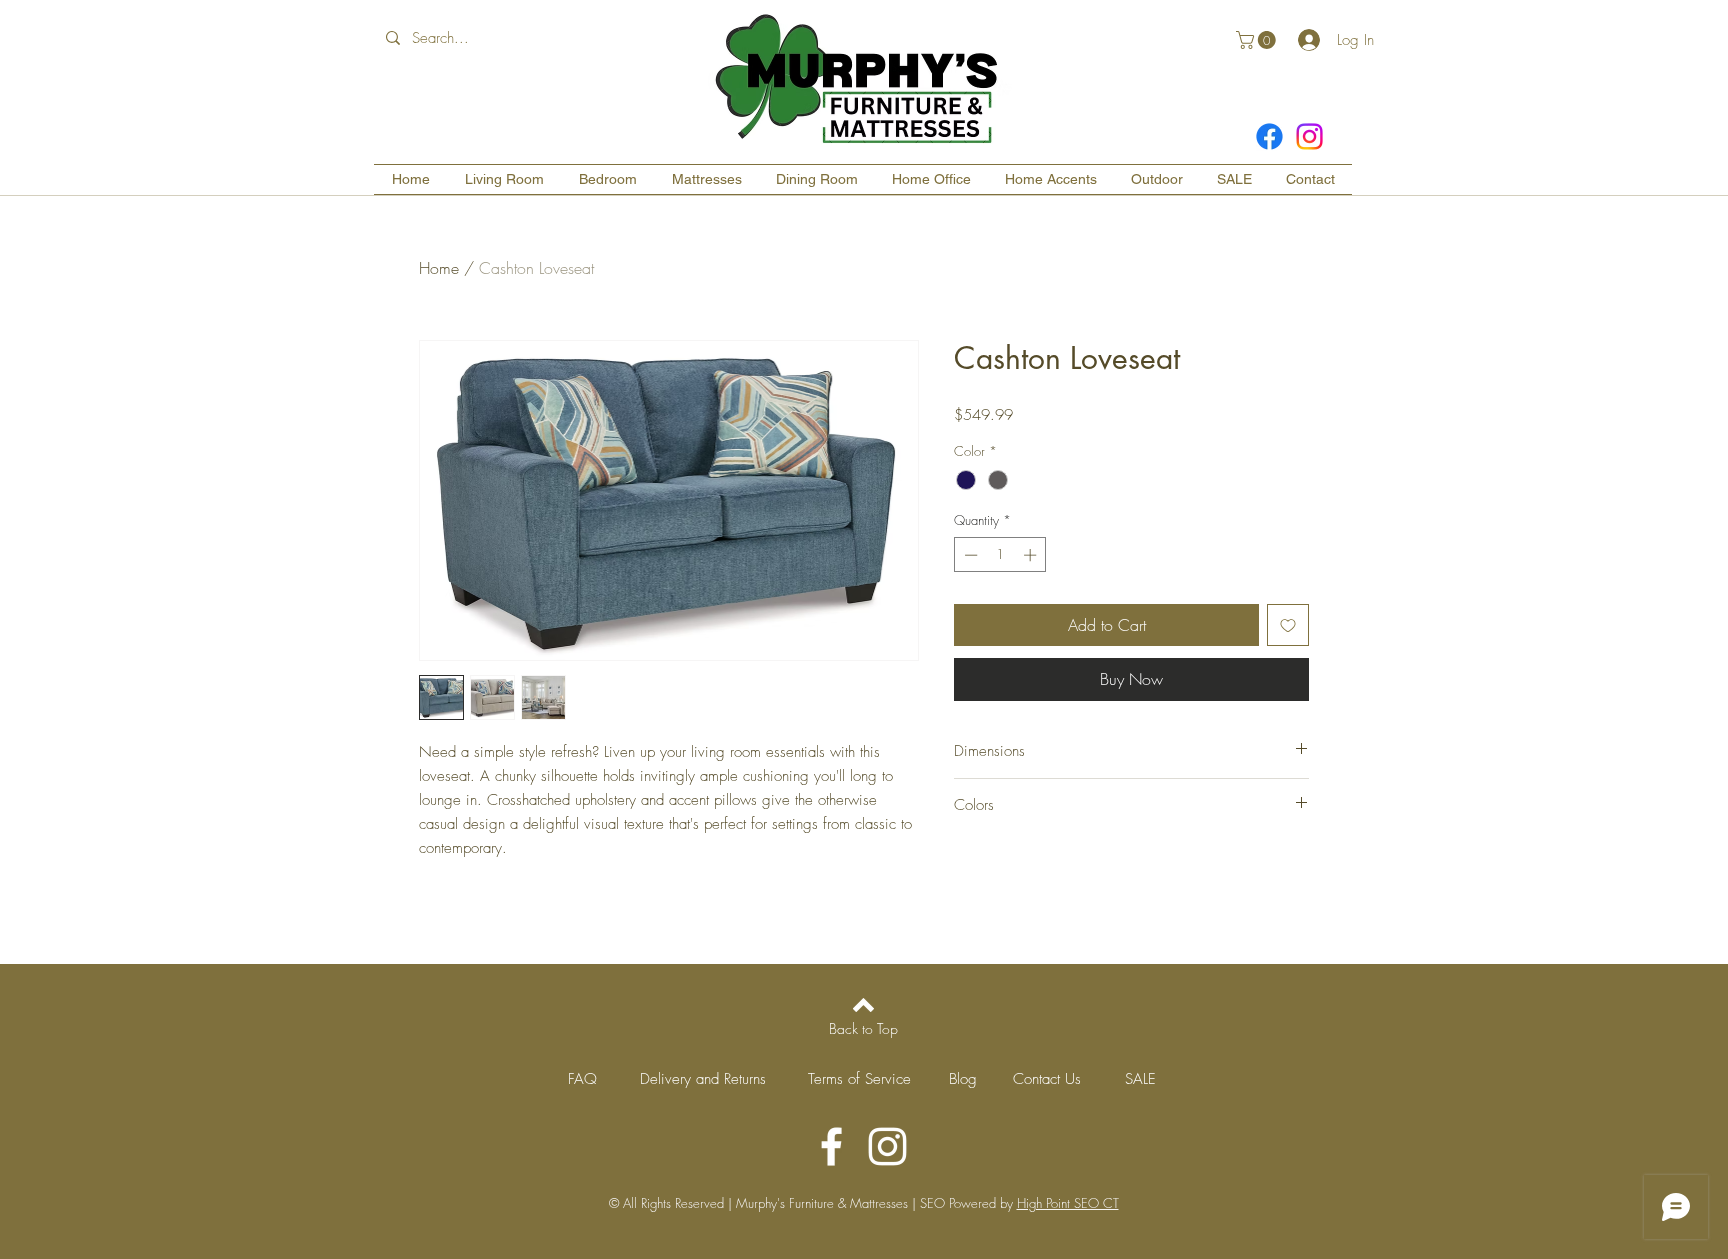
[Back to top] (863, 1005)
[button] (1258, 40)
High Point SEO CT (1068, 1203)
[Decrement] (969, 555)
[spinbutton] (1000, 555)
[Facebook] (1269, 136)
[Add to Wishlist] (1288, 625)
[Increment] (1032, 555)
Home (439, 268)
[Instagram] (1309, 136)
